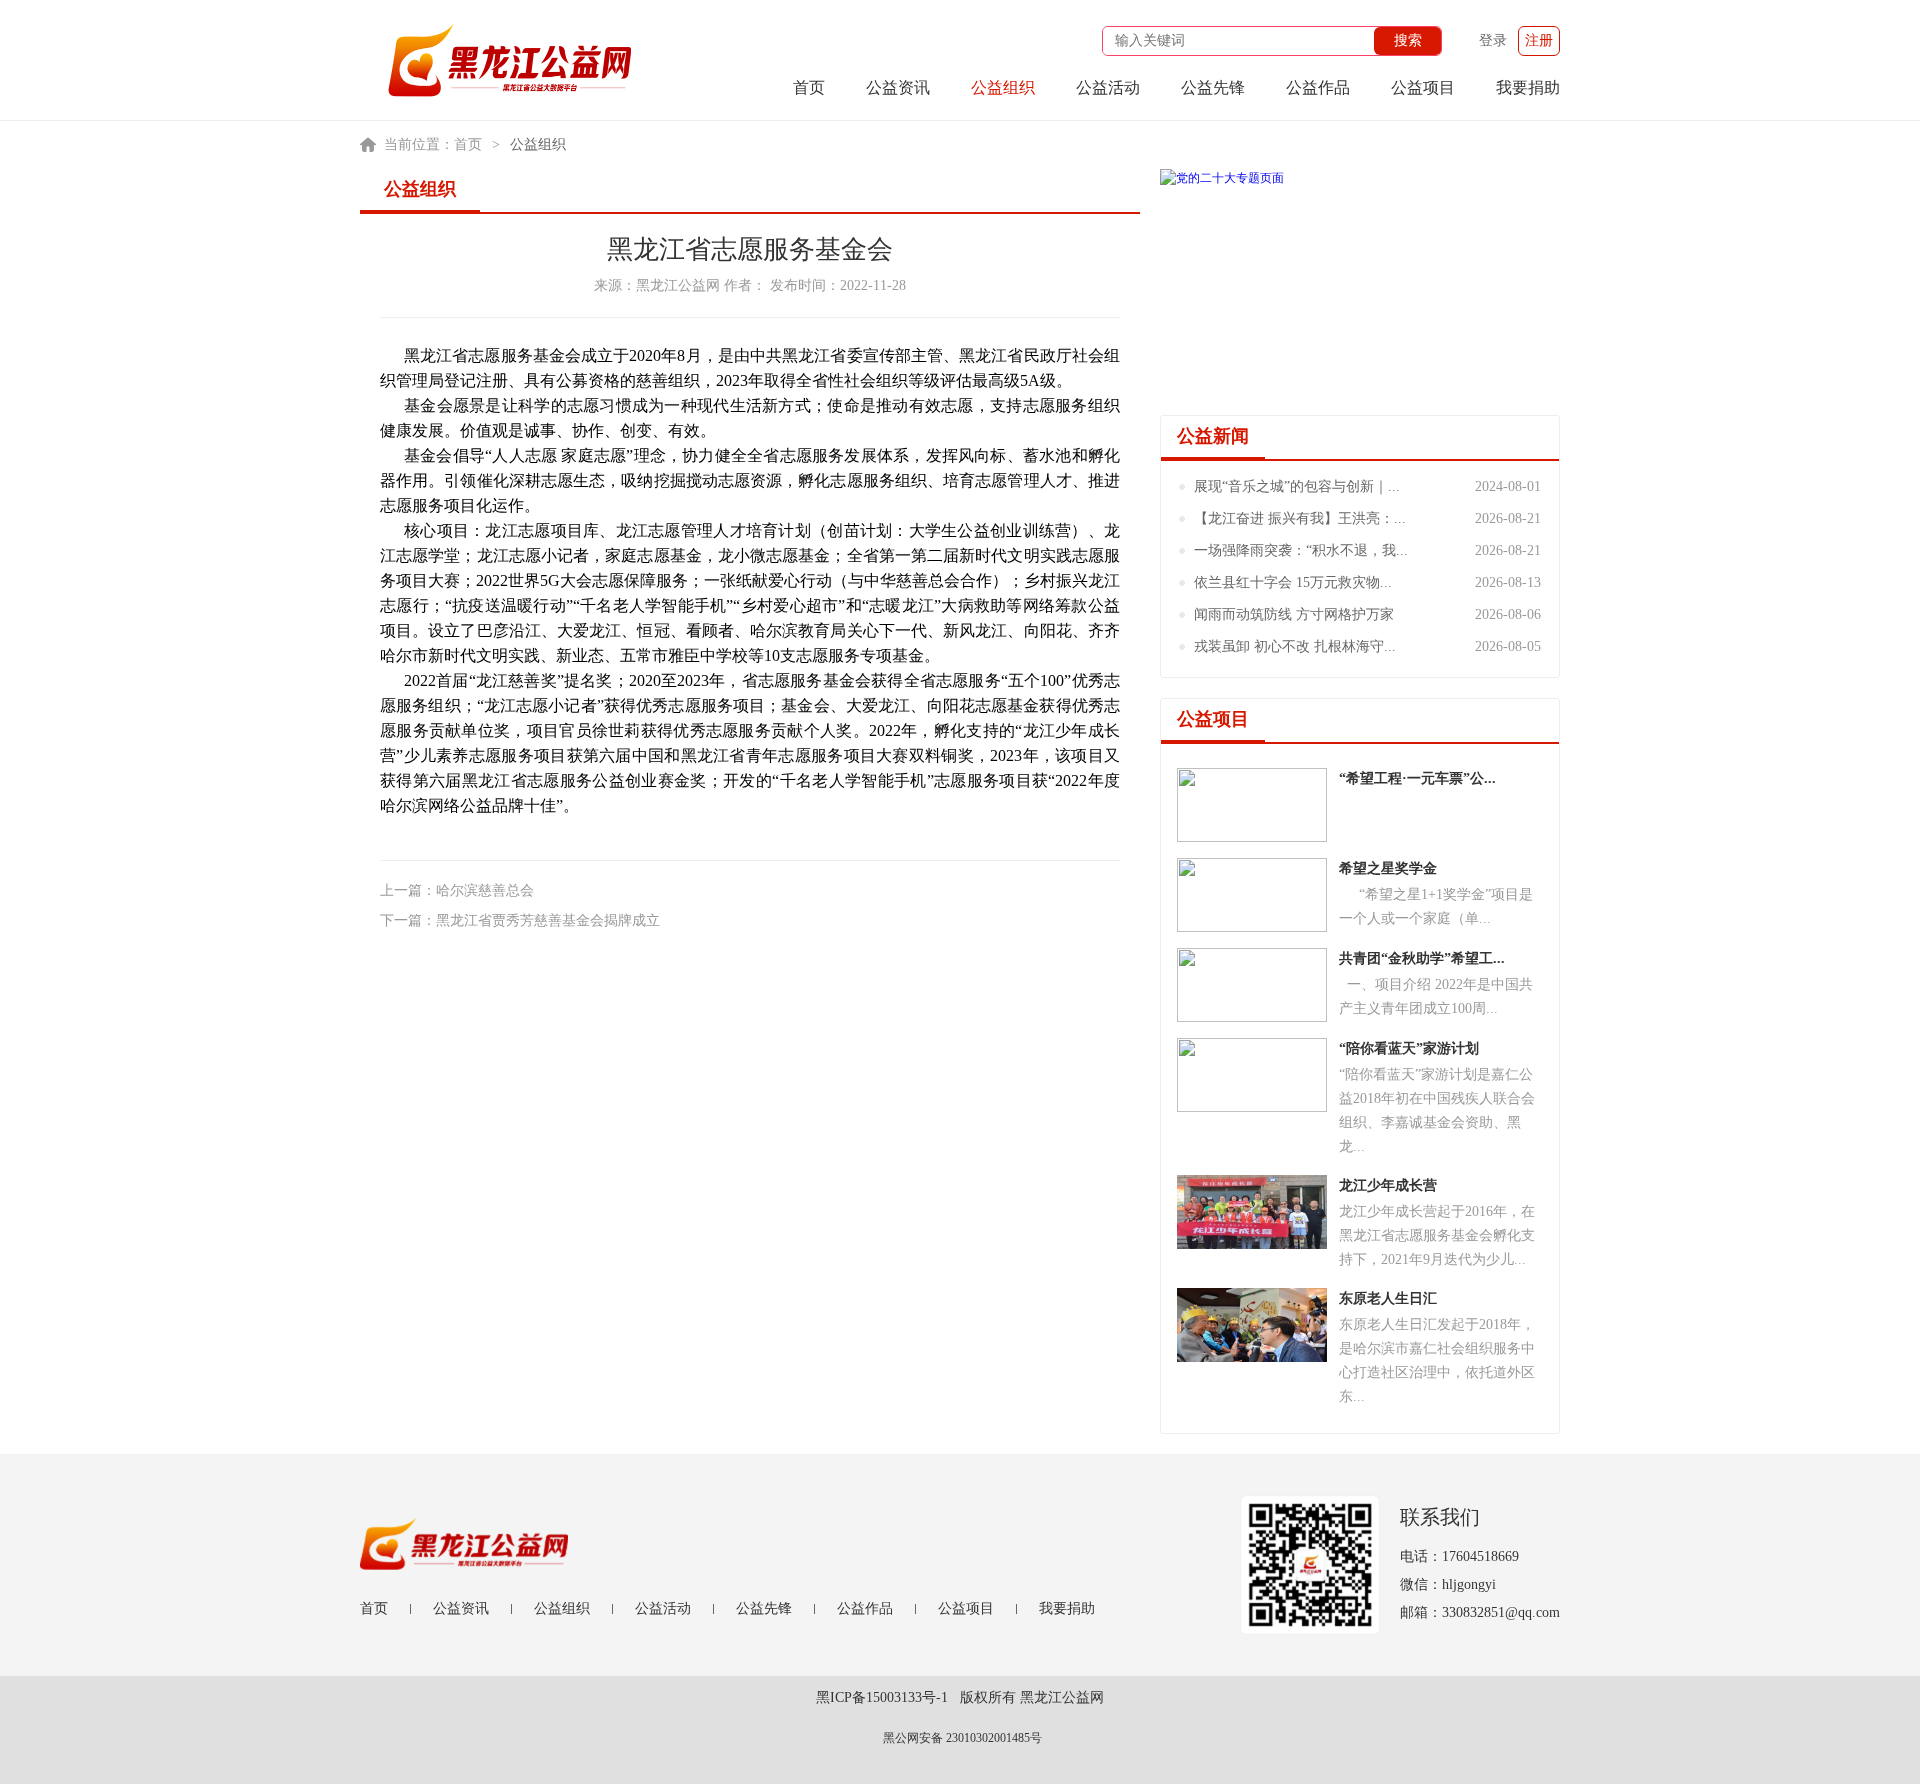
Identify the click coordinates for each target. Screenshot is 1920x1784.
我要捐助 (1528, 87)
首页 (809, 87)
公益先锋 (1213, 87)
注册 (1539, 40)
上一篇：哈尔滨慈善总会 (457, 890)
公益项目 (1423, 87)
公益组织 (1003, 87)
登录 (1493, 40)
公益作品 (1318, 87)
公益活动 (1108, 87)
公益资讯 (898, 87)
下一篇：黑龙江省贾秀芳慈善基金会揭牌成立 (520, 920)
